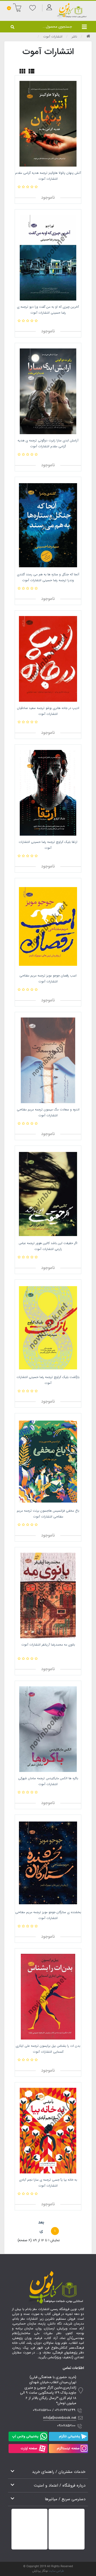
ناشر (74, 37)
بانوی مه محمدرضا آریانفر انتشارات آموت (48, 1645)
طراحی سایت (56, 2571)
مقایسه (61, 187)
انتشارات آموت (53, 37)
